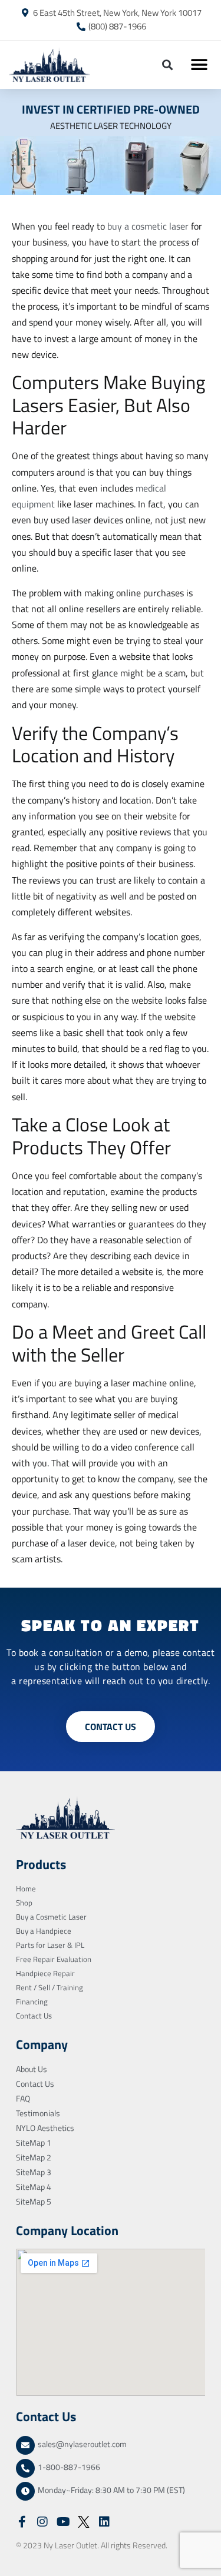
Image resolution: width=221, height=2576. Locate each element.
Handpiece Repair (45, 1973)
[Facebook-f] (22, 2522)
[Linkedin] (104, 2522)
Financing (32, 2001)
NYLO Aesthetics (45, 2128)
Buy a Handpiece (44, 1931)
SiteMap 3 (34, 2172)
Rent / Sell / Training (50, 1987)
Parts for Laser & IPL (50, 1945)
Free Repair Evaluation (54, 1959)
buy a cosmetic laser (148, 226)
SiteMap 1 (34, 2142)
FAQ (23, 2098)
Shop (24, 1903)
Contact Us (34, 2016)
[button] (167, 65)
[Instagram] (42, 2522)
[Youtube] (63, 2522)
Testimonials (38, 2113)
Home (26, 1888)
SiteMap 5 (34, 2201)
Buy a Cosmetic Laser (51, 1917)
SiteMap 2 (34, 2157)
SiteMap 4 (34, 2187)
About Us (32, 2069)
